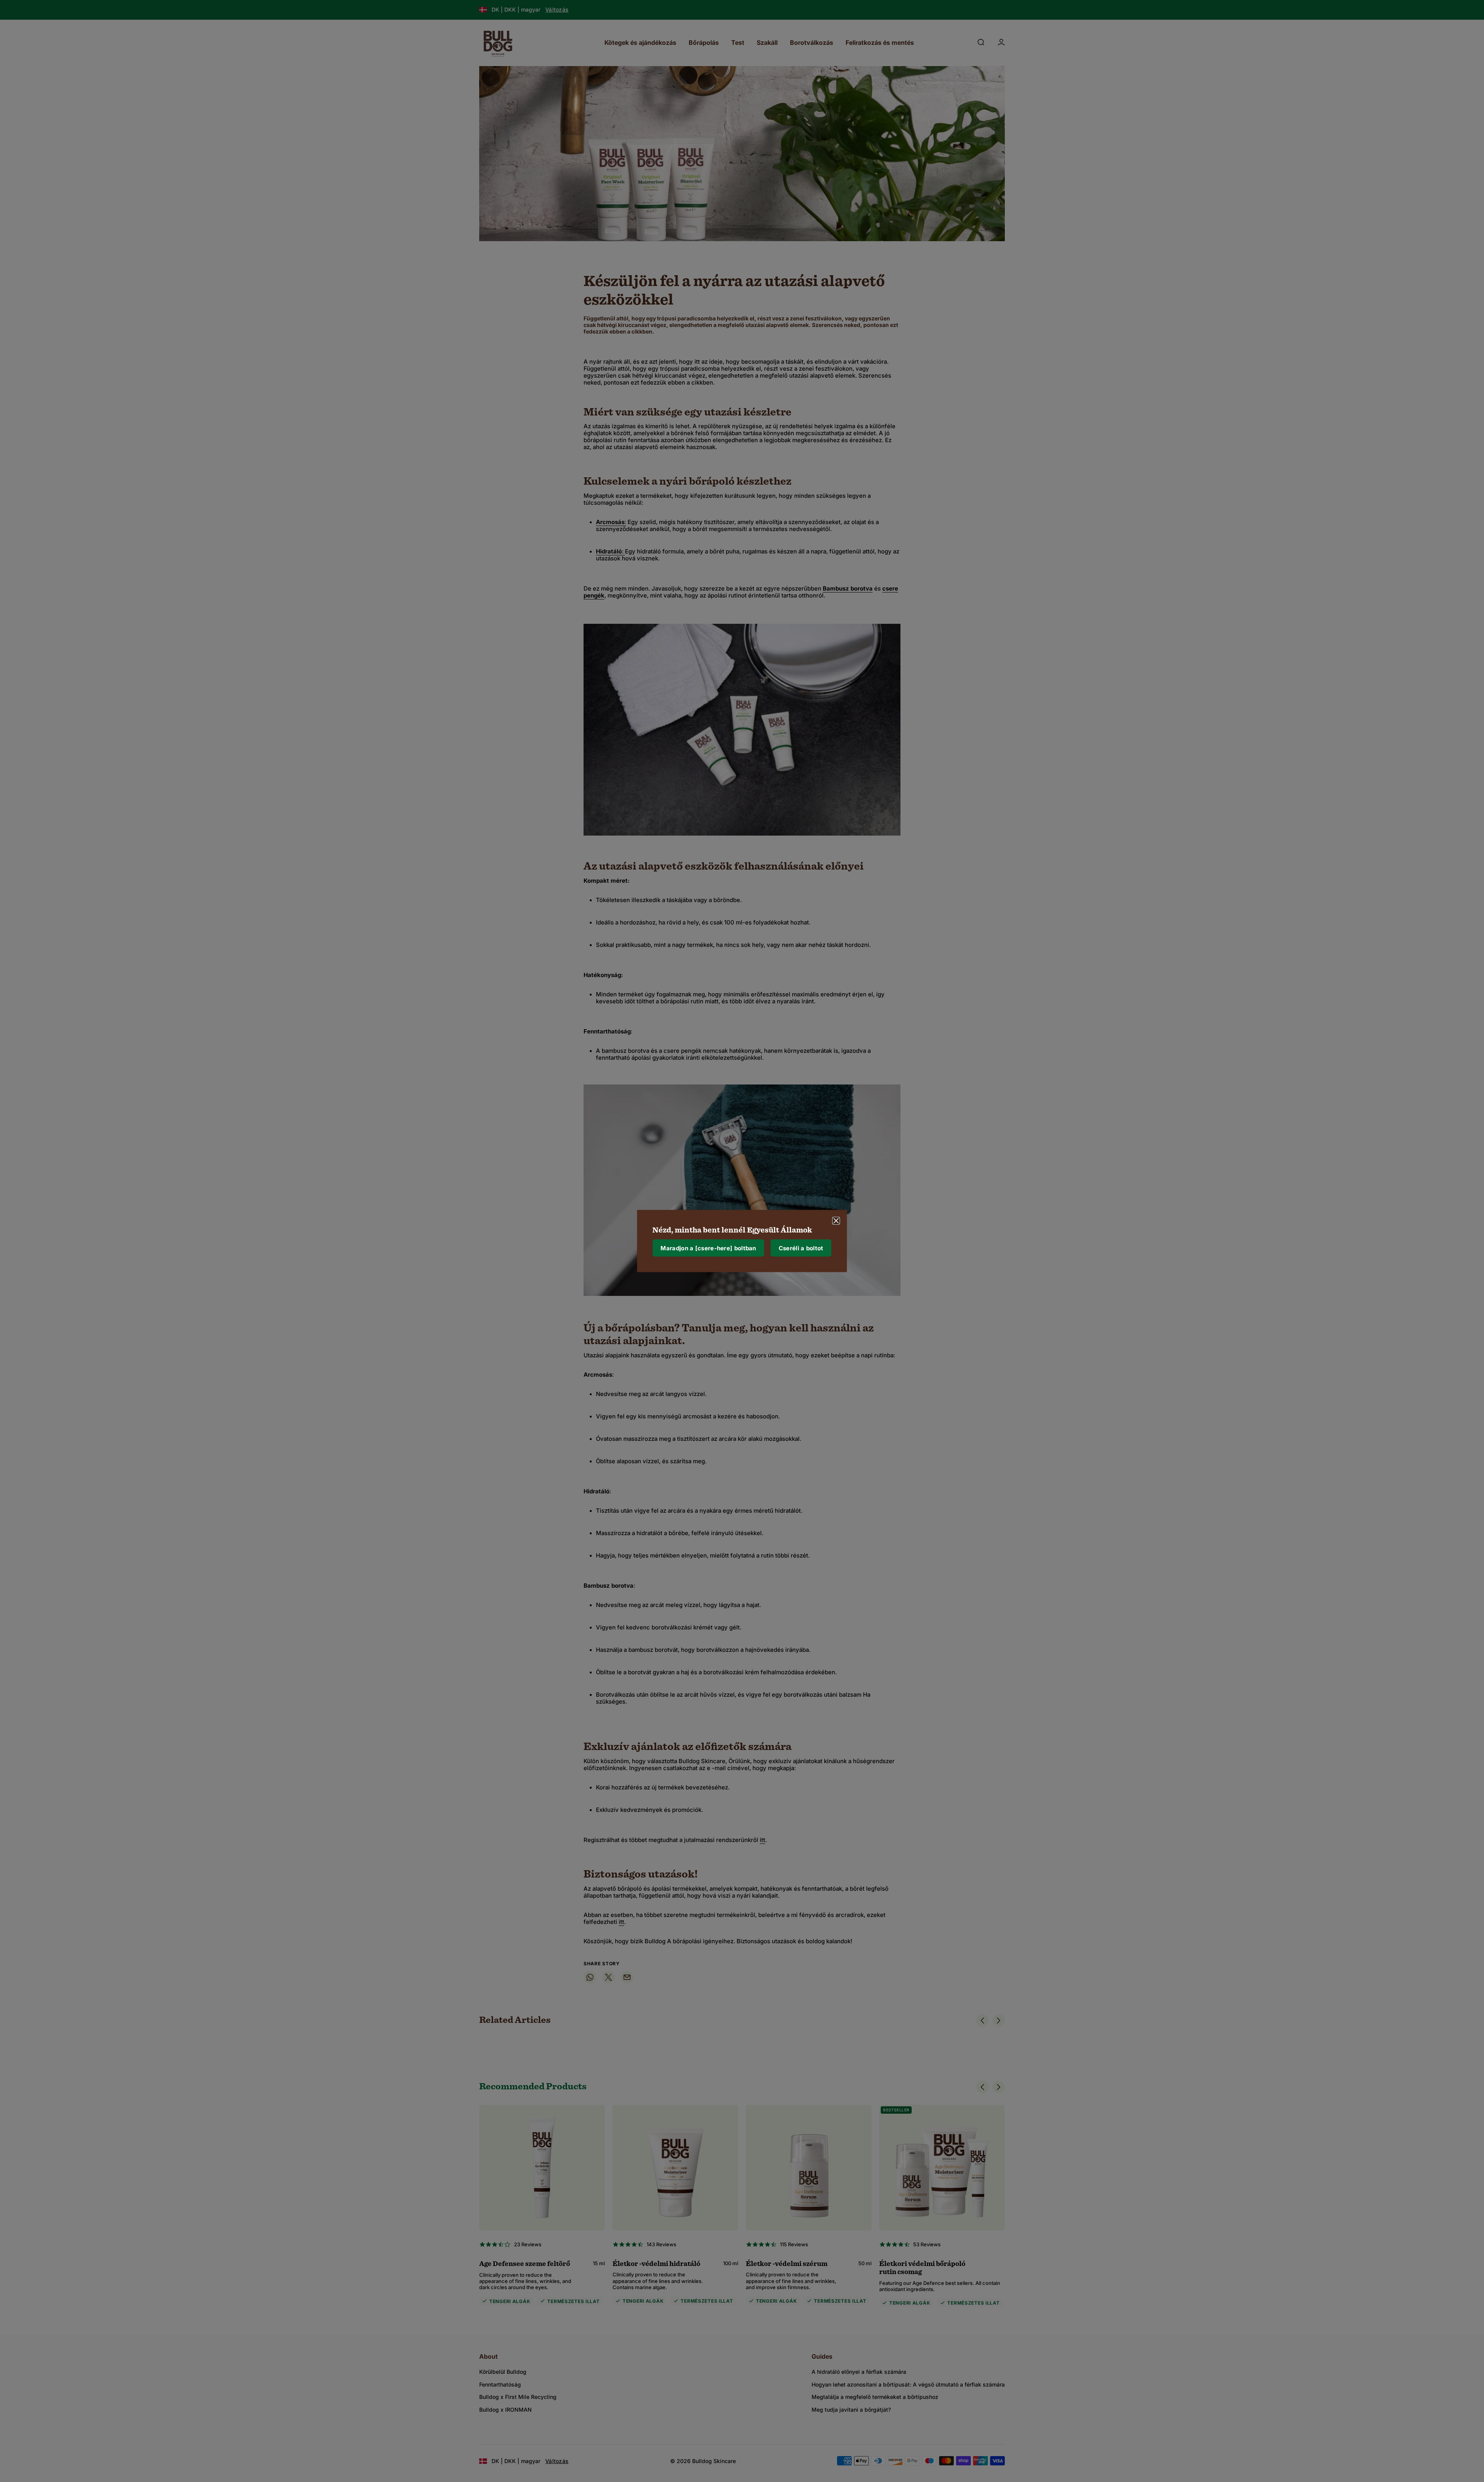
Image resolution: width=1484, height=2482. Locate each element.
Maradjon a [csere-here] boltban (708, 1248)
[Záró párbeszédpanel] (836, 1221)
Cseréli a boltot (801, 1248)
